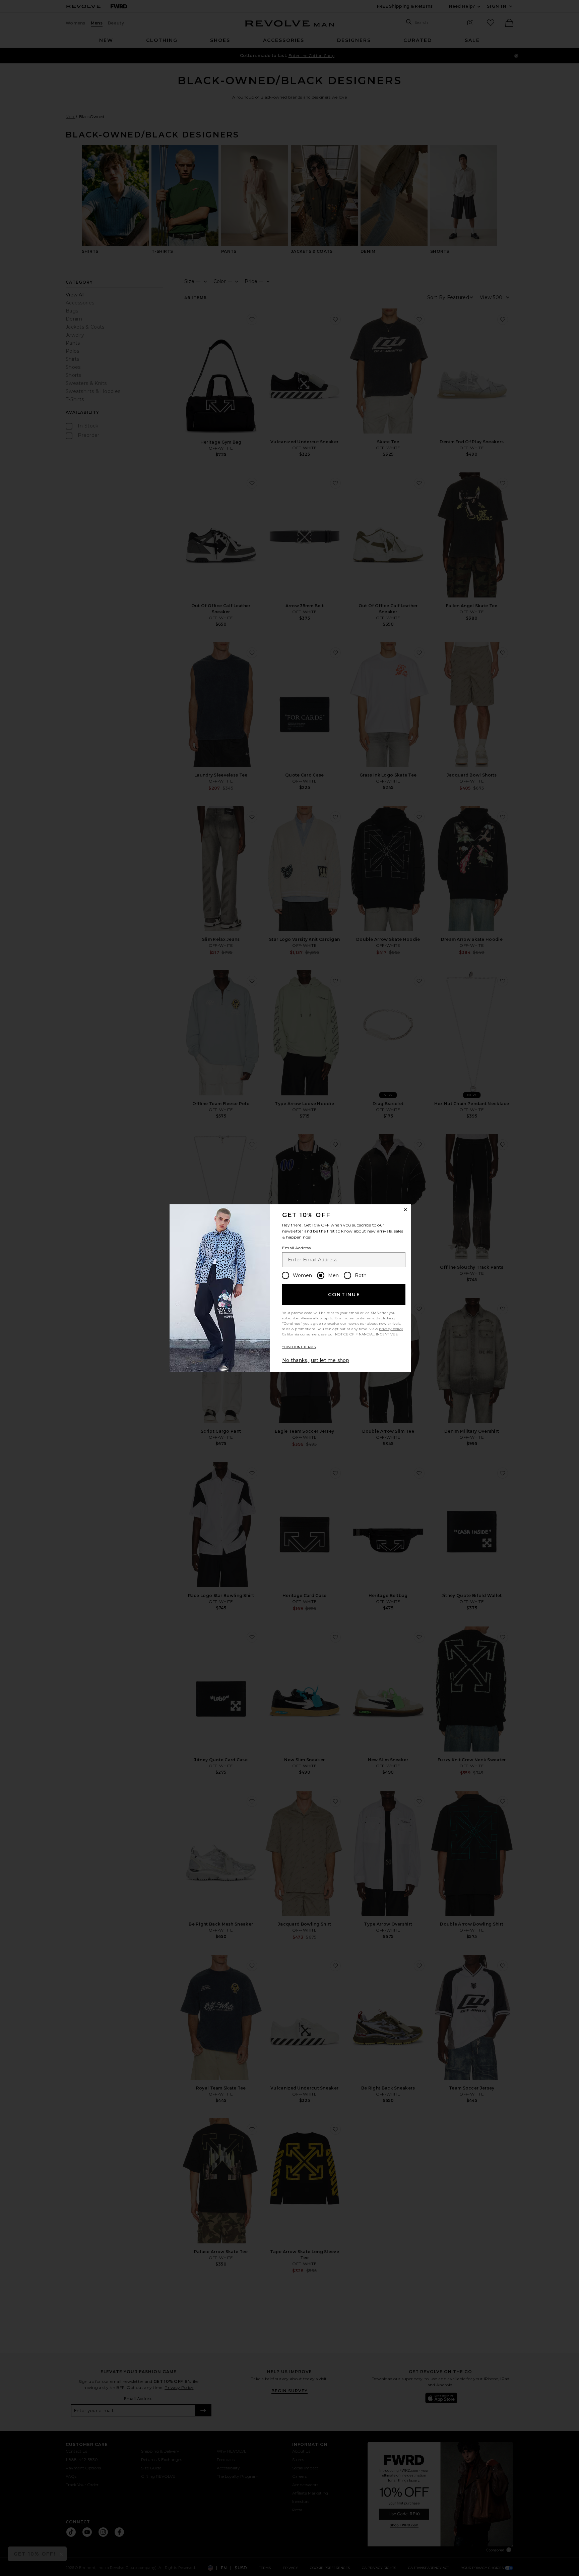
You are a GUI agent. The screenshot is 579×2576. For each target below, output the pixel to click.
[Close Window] (405, 1210)
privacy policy (391, 1329)
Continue (344, 1295)
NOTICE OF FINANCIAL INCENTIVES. (367, 1334)
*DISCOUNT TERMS (299, 1347)
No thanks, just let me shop (316, 1360)
